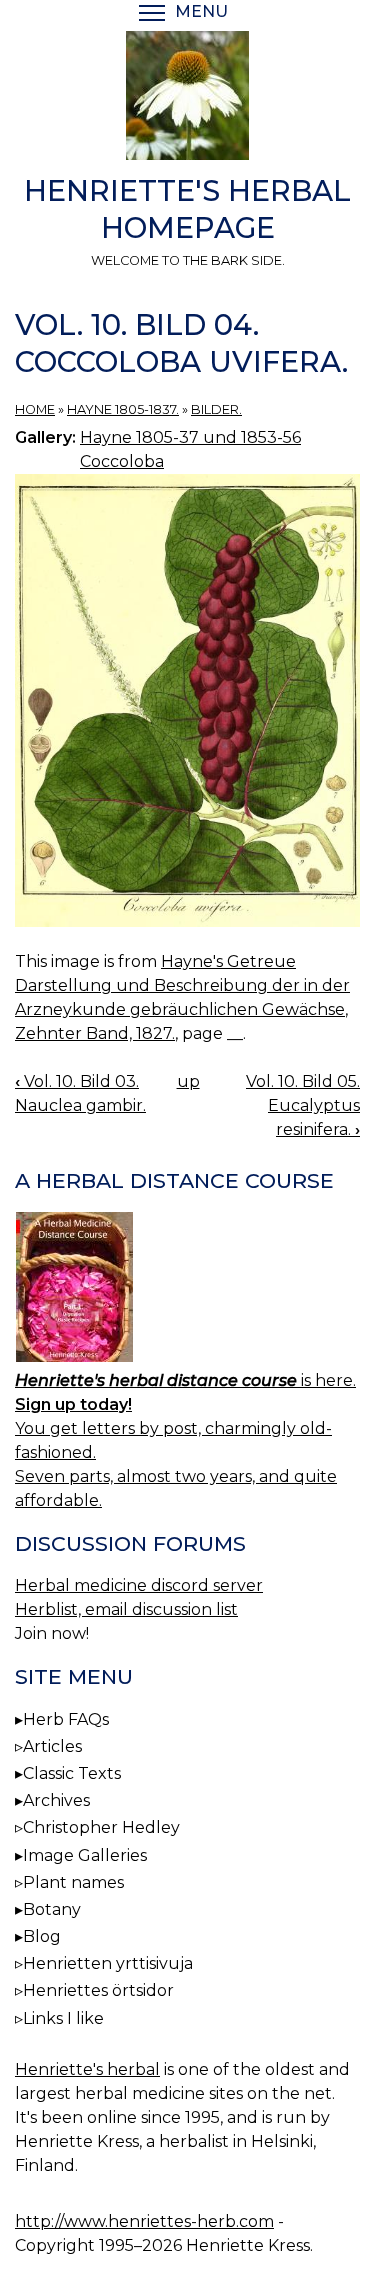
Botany (52, 1909)
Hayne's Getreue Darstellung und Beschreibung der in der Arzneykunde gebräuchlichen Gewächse (182, 985)
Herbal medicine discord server (139, 1585)
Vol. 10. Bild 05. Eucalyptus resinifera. (303, 1105)
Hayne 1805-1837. (123, 409)
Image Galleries (85, 1855)
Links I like (63, 2018)
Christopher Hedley (101, 1827)
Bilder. (216, 409)
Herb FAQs (66, 1719)
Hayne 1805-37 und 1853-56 (190, 437)
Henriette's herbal (87, 2069)
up (188, 1081)
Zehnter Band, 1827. (95, 1033)
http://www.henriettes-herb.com (144, 2221)
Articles (52, 1746)
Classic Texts (72, 1773)
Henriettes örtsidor (98, 1990)
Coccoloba (122, 461)
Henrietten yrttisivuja (108, 1963)
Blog (42, 1936)
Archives (56, 1800)
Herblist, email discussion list (126, 1609)
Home (35, 409)
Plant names (73, 1882)
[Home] (187, 99)
